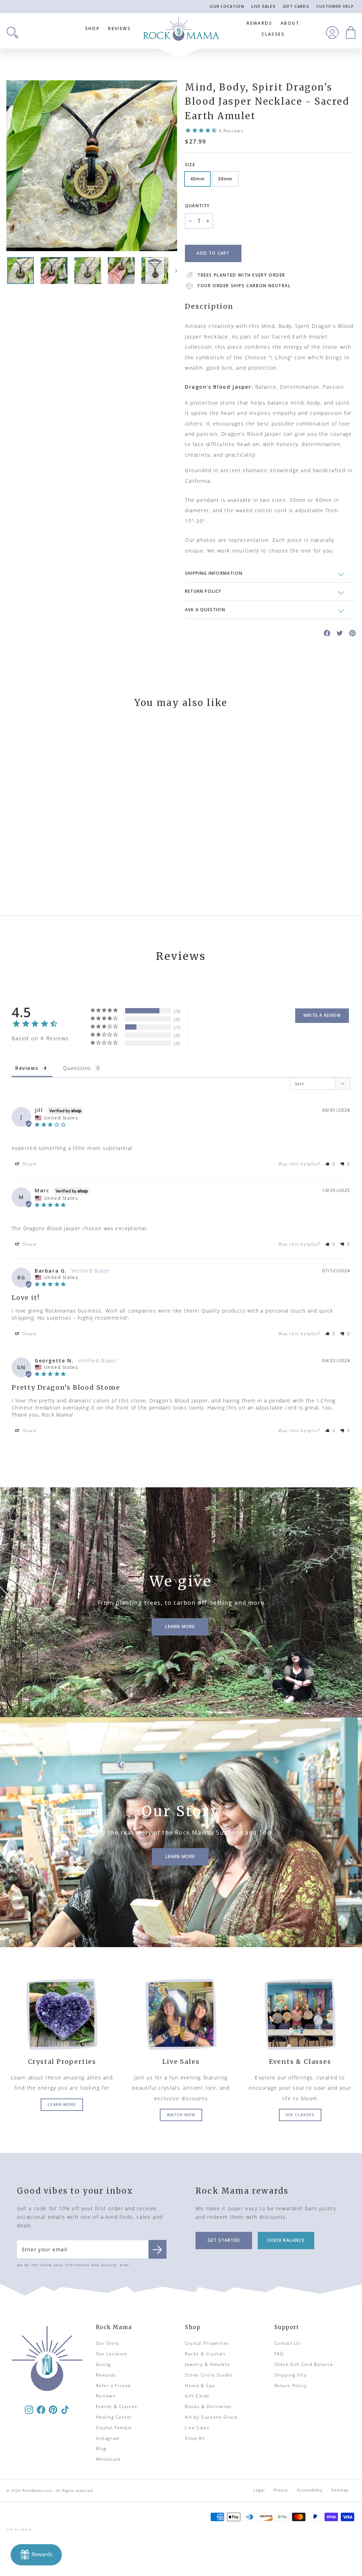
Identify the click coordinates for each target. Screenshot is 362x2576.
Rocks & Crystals (205, 2354)
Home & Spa (200, 2386)
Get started (224, 2240)
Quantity (197, 206)
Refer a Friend (113, 2386)
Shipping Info (291, 2375)
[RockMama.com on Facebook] (41, 2409)
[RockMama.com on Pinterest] (53, 2409)
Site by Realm (19, 2529)
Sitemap (340, 2490)
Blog (101, 2448)
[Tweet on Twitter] (340, 633)
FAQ (279, 2354)
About (290, 23)
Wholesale (108, 2459)
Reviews (119, 28)
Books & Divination (208, 2406)
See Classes (300, 2115)
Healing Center (114, 2417)
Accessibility (310, 2490)
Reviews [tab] (27, 1068)
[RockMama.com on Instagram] (29, 2409)
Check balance (286, 2240)
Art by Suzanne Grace (211, 2417)
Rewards (259, 23)
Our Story (108, 2343)
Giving (104, 2364)
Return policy (203, 591)
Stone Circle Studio (209, 2375)
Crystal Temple (114, 2428)
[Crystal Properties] (62, 2014)
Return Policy (291, 2386)
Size (190, 165)
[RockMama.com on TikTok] (65, 2409)
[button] (331, 1164)
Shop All (195, 2438)
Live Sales (264, 6)
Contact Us (288, 2343)
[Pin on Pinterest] (352, 633)
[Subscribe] (157, 2249)
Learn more (62, 2104)
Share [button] (29, 1164)
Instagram (108, 2438)
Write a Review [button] (322, 1015)
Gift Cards (296, 6)
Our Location (227, 6)
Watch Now (181, 2115)
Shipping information (214, 573)
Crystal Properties (207, 2343)
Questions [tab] (77, 1068)
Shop (93, 28)
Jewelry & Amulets (207, 2364)
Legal (259, 2490)
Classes (273, 34)
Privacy (281, 2490)
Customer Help (335, 6)
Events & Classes (117, 2406)
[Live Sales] (181, 2014)
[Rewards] (36, 2555)
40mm (197, 179)
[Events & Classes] (300, 2014)
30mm (225, 179)
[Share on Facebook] (327, 633)
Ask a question (205, 610)
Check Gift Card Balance (304, 2364)
